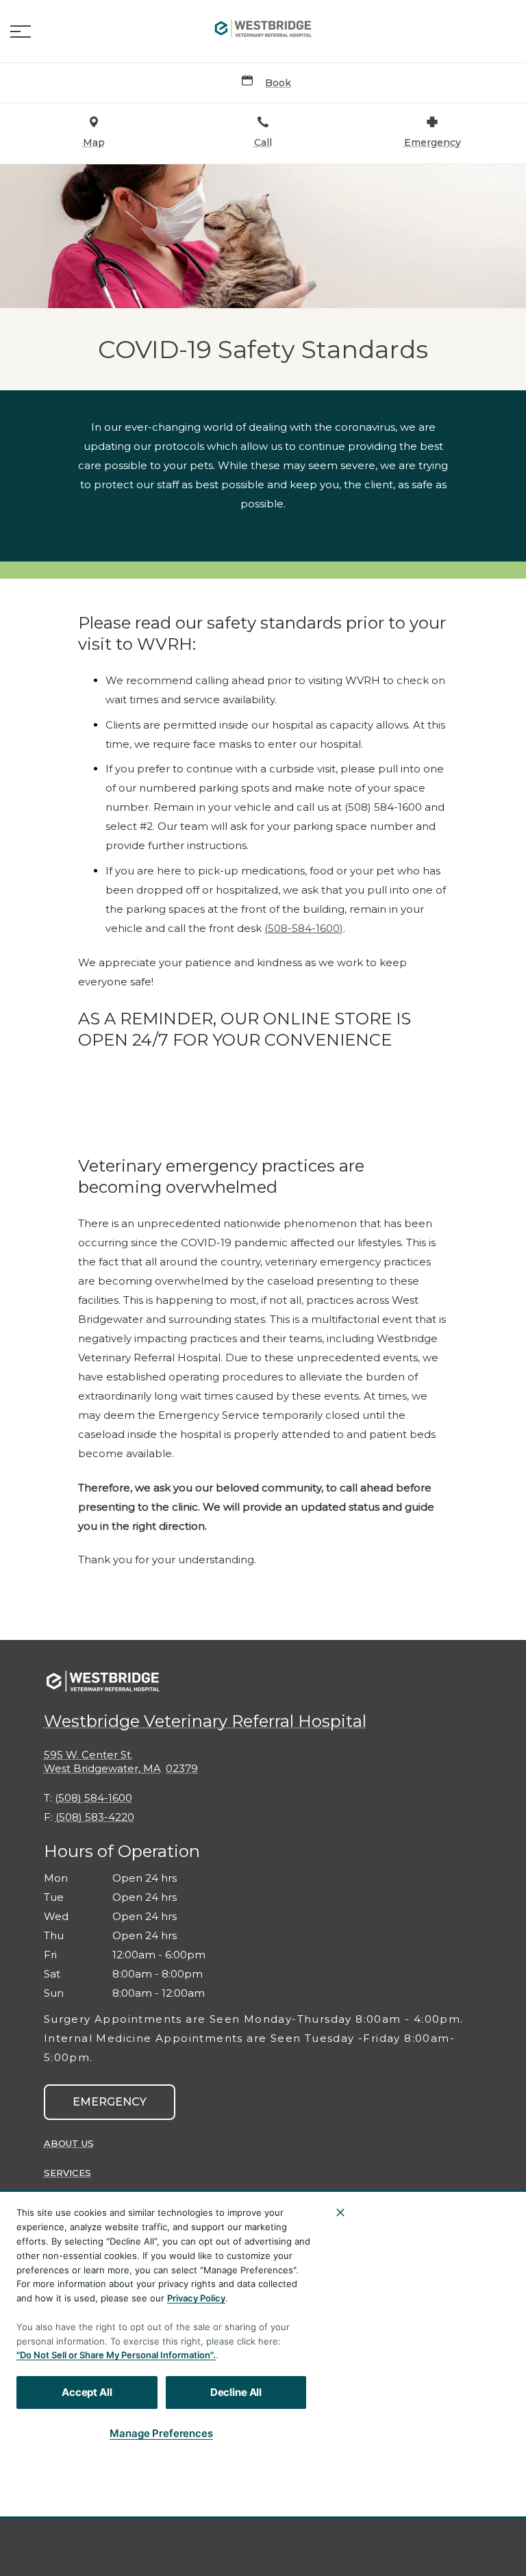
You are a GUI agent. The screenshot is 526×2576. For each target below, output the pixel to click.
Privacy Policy (196, 2298)
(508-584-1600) (304, 929)
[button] (21, 31)
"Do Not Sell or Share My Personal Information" (115, 2355)
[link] (263, 28)
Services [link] (67, 2173)
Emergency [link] (110, 2102)
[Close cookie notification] (340, 2212)
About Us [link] (69, 2143)
